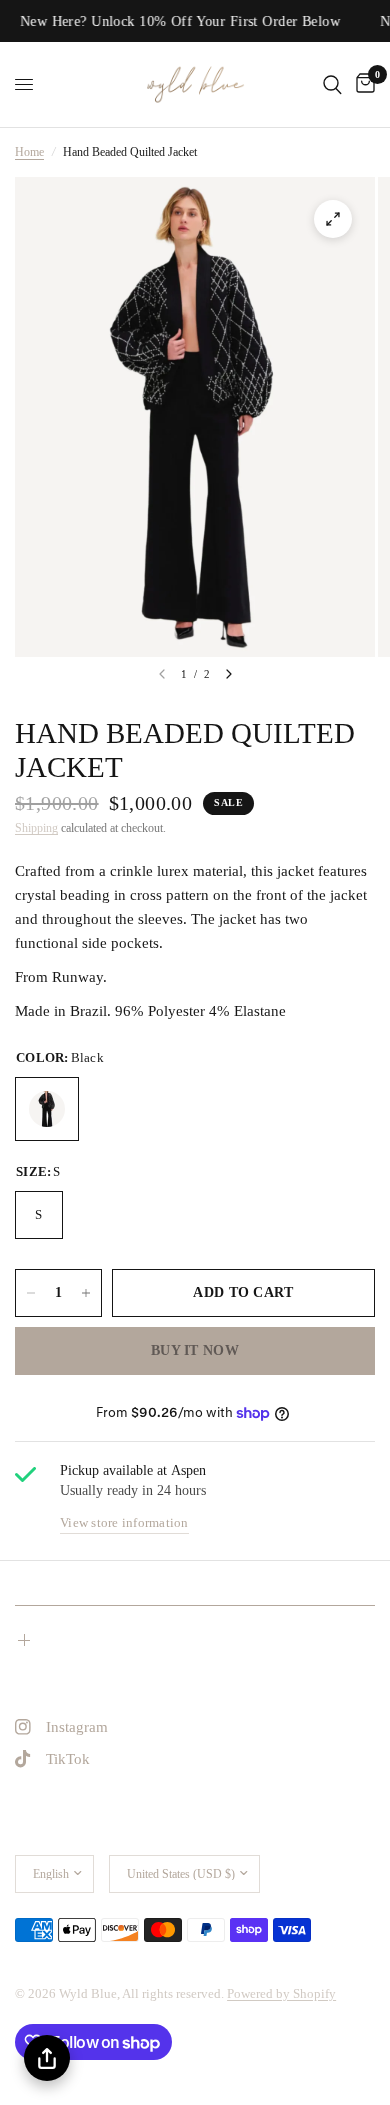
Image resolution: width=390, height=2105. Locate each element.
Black (47, 1109)
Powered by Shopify (281, 1993)
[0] (362, 84)
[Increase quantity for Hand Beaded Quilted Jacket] (86, 1293)
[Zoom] (333, 219)
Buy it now (195, 1350)
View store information (124, 1522)
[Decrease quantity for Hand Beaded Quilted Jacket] (31, 1293)
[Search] (332, 84)
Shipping (36, 828)
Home (29, 152)
